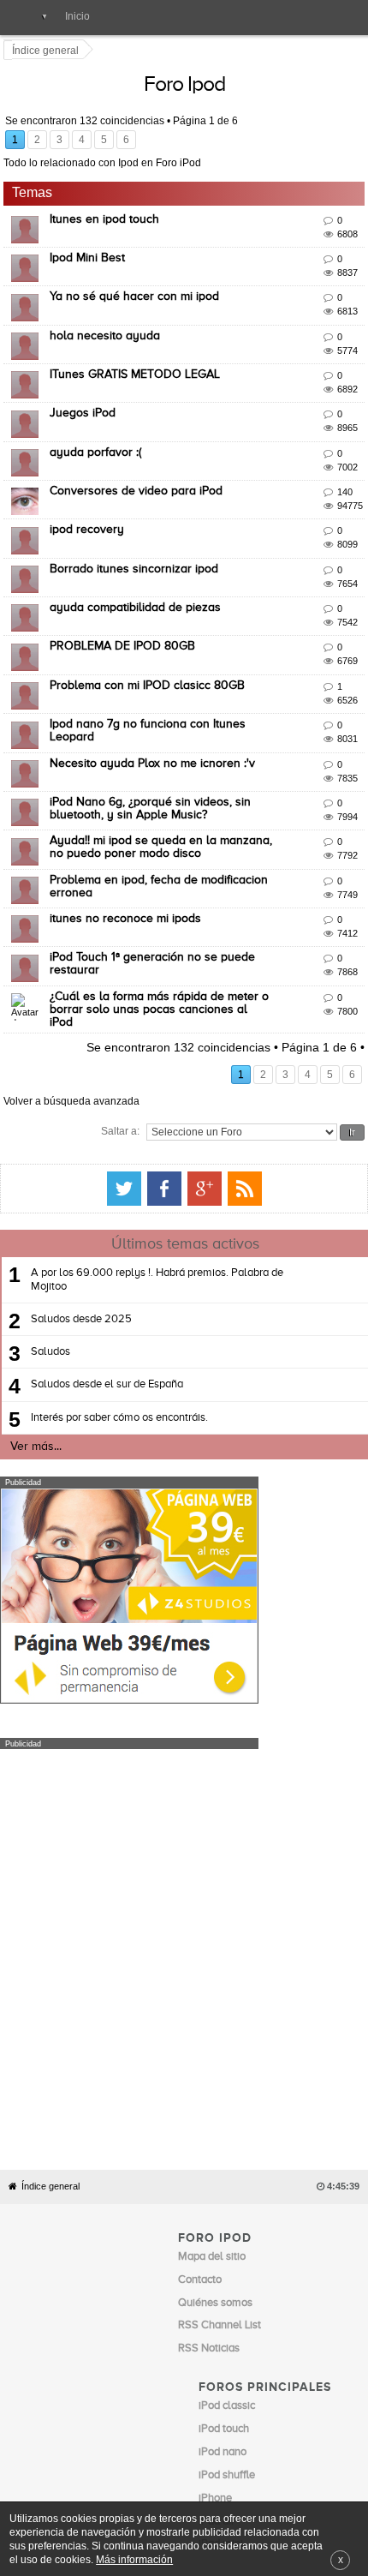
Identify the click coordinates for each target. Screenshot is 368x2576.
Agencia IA (225, 2373)
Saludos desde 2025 (81, 1249)
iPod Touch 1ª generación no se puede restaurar (181, 941)
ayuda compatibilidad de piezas (138, 590)
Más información (134, 2559)
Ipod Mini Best (90, 241)
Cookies (147, 2455)
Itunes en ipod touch (107, 202)
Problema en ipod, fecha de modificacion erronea (184, 863)
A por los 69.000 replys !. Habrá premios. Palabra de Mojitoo (157, 1210)
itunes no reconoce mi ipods (128, 902)
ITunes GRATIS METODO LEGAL (137, 357)
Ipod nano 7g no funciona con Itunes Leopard (174, 707)
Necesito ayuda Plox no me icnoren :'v (155, 746)
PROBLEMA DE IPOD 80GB (125, 630)
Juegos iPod (85, 397)
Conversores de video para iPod (139, 474)
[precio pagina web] (129, 1629)
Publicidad (238, 2455)
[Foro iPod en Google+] (340, 1118)
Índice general (50, 1855)
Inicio (77, 16)
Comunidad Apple (222, 2293)
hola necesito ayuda (107, 319)
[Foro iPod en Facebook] (300, 1118)
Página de (208, 122)
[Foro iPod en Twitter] (259, 1118)
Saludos (50, 1282)
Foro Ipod (320, 85)
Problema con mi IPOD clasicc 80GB (150, 668)
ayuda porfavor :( (98, 435)
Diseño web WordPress (253, 2350)
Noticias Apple (213, 2270)
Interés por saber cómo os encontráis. (119, 1348)
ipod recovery (89, 513)
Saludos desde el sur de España (107, 1315)
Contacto (191, 2455)
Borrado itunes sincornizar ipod (137, 552)
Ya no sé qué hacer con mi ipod (137, 280)
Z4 (340, 2455)
